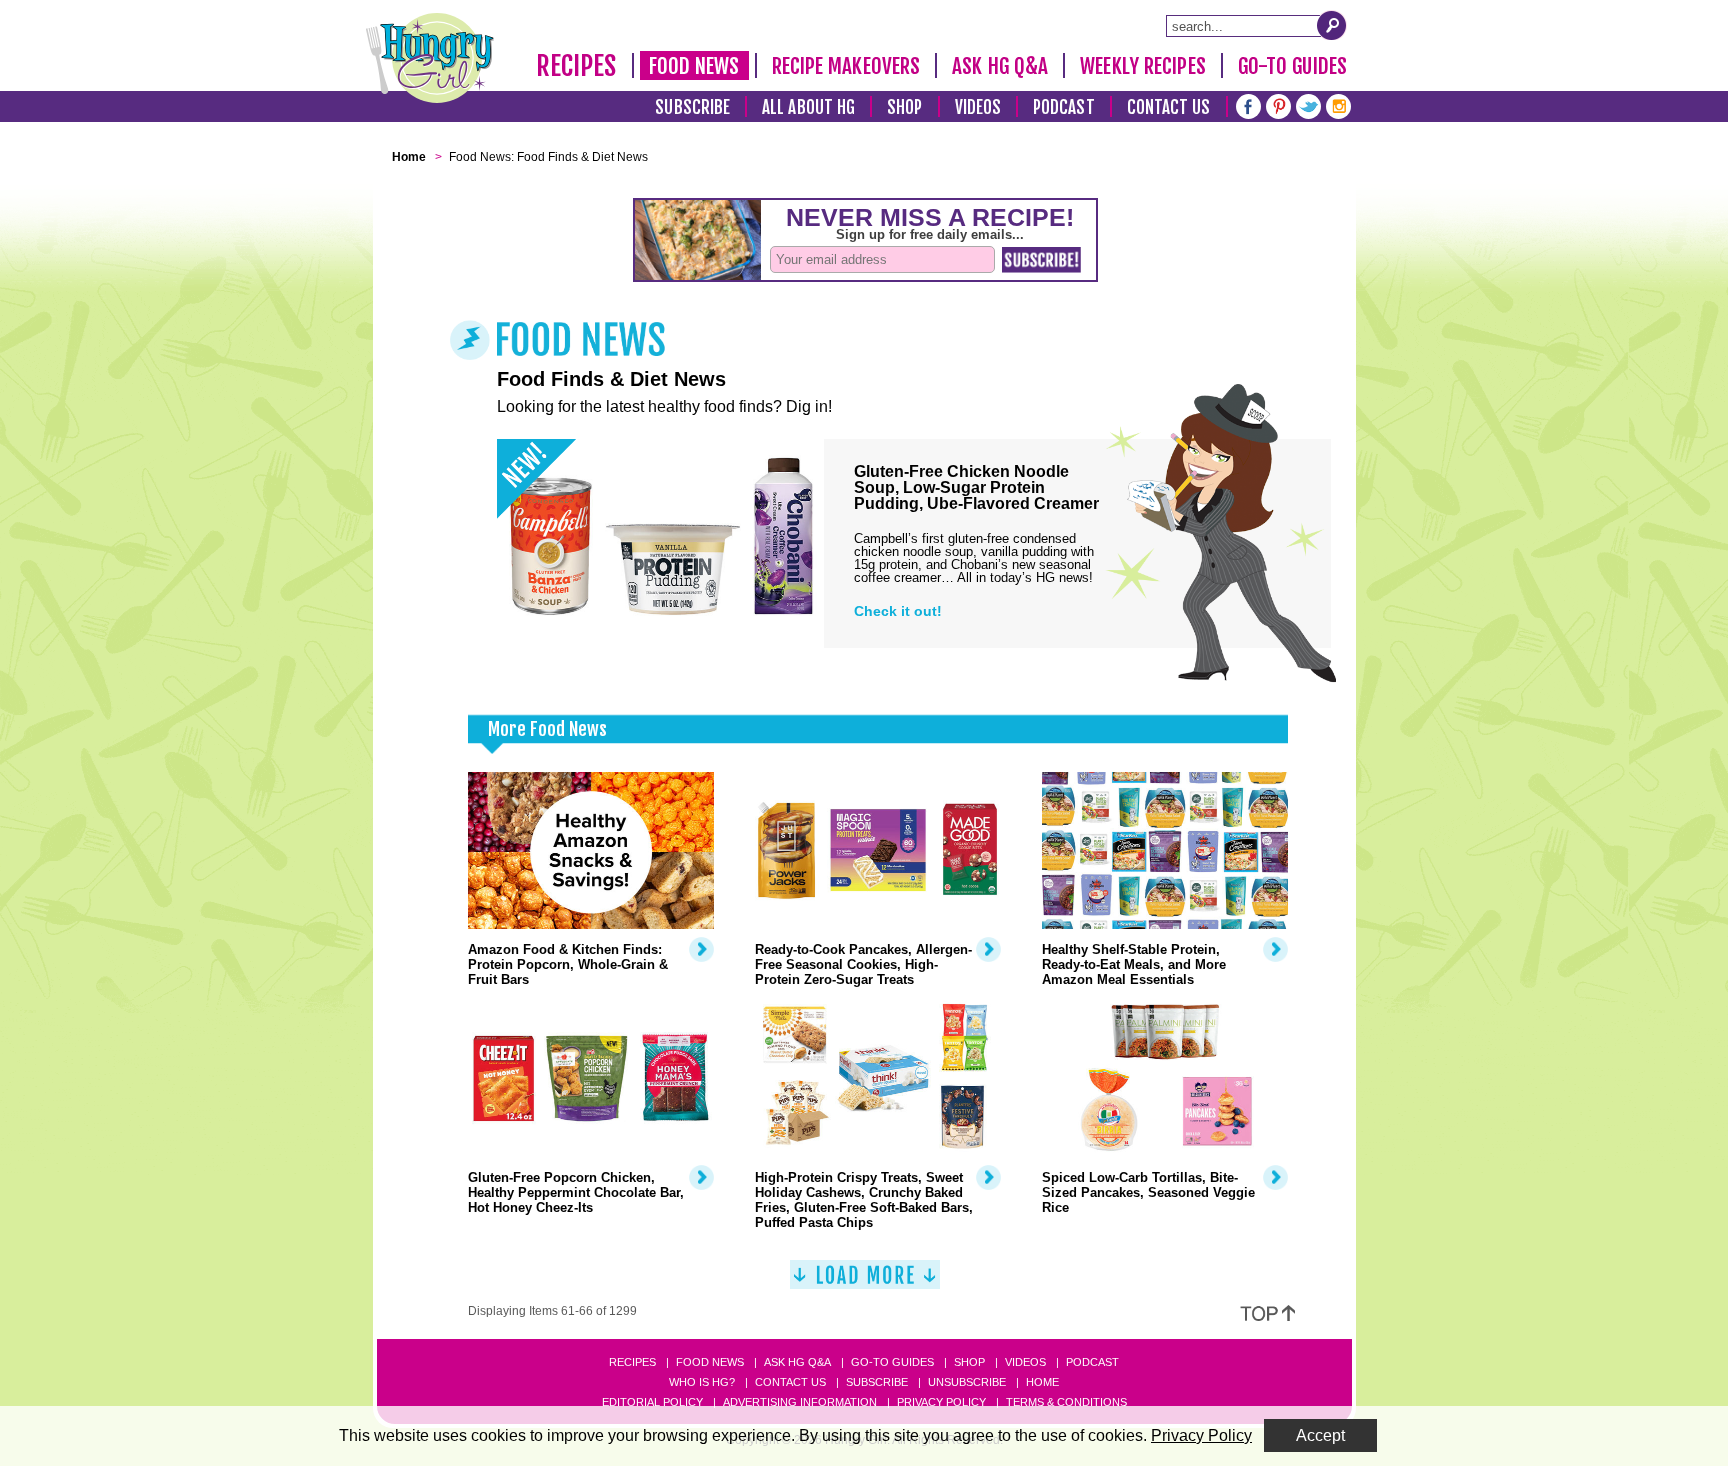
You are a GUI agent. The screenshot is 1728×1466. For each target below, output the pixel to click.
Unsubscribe (967, 1382)
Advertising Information (800, 1402)
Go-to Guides (892, 1362)
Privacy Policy (941, 1402)
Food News (694, 66)
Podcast (1064, 107)
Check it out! (898, 611)
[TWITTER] (1308, 104)
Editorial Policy (652, 1402)
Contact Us (1169, 107)
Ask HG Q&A (1000, 66)
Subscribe (692, 107)
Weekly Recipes (1142, 66)
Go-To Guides (1292, 66)
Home (1042, 1382)
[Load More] (865, 1282)
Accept (1320, 1435)
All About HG (808, 107)
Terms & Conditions (1066, 1402)
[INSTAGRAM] (1338, 104)
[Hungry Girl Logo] (430, 58)
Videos (978, 107)
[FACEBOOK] (1248, 104)
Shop (904, 107)
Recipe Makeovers (846, 66)
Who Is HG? (702, 1382)
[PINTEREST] (1278, 104)
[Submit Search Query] (1332, 25)
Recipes (576, 66)
